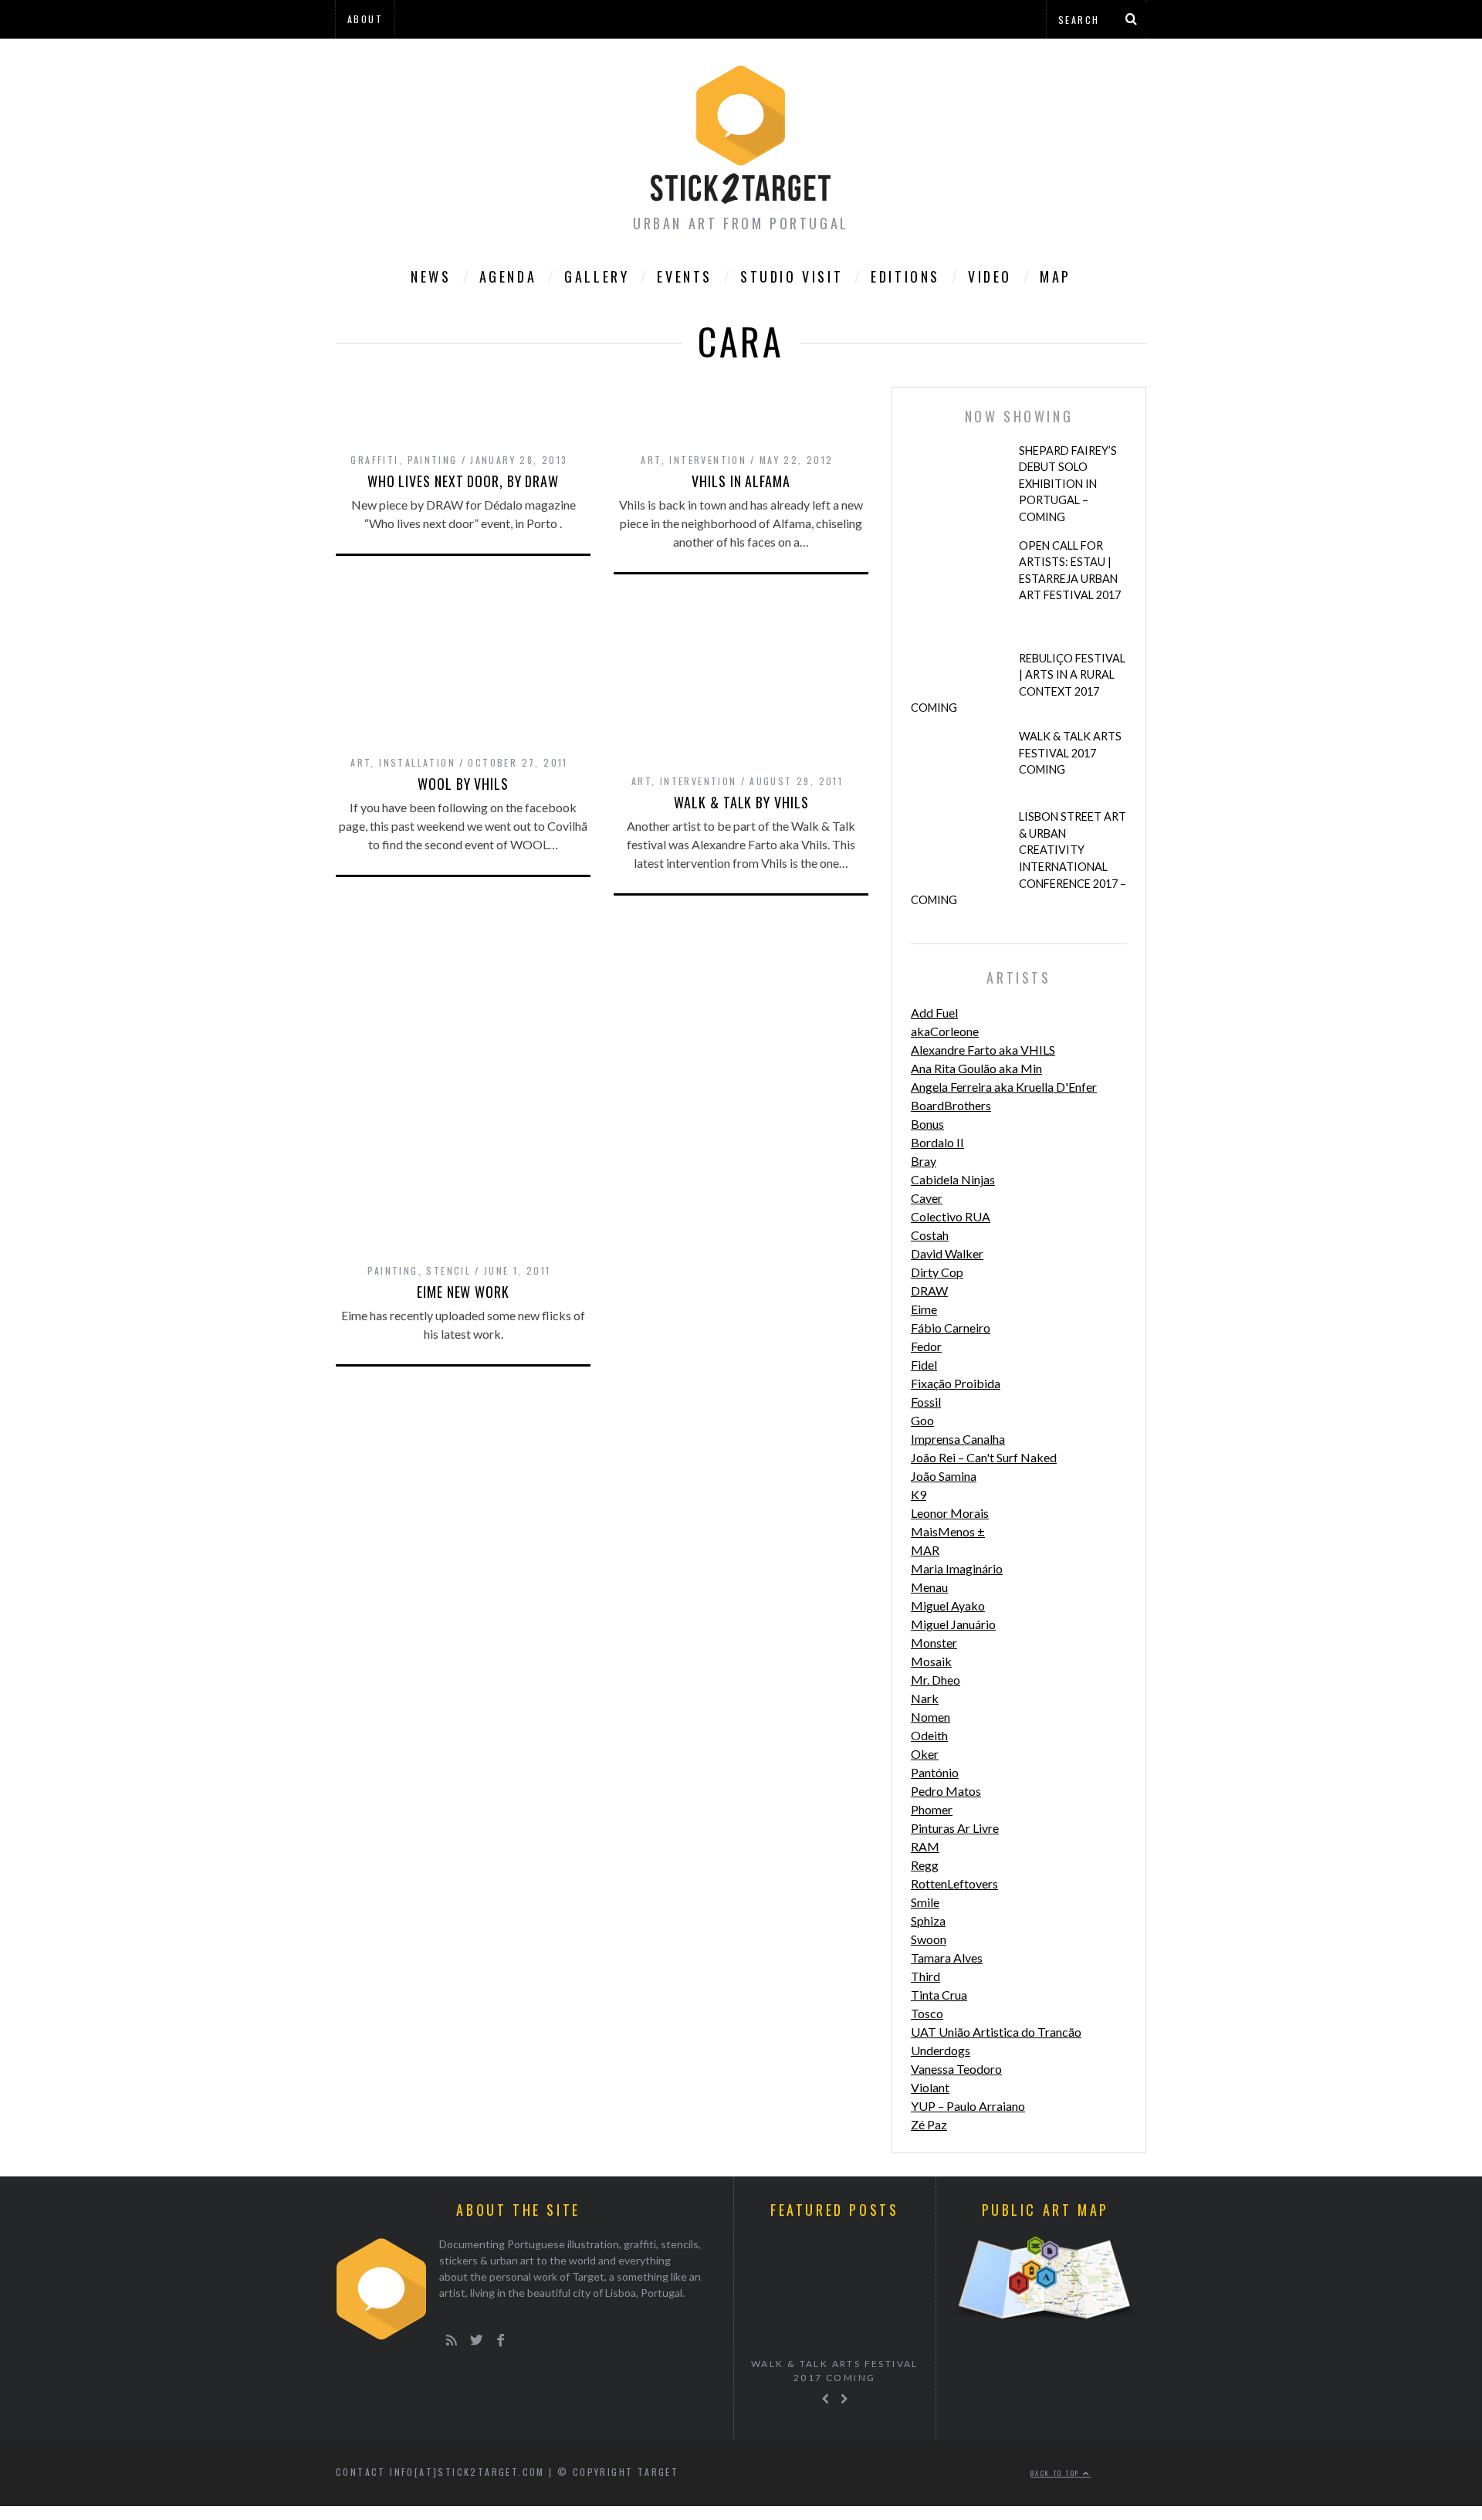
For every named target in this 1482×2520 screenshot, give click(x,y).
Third (925, 1976)
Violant (930, 2087)
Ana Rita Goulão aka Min (976, 1068)
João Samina (944, 1476)
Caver (927, 1198)
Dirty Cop (937, 1272)
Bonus (927, 1124)
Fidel (924, 1365)
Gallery (597, 276)
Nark (925, 1698)
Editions (905, 276)
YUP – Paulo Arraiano (968, 2106)
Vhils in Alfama (741, 481)
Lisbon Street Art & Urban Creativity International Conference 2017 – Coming (1018, 858)
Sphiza (928, 1920)
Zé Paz (929, 2124)
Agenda (508, 276)
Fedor (926, 1346)
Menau (929, 1587)
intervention (708, 460)
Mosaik (931, 1661)
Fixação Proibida (956, 1383)
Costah (930, 1235)
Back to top (1057, 2473)
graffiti (374, 460)
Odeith (929, 1735)
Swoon (929, 1939)
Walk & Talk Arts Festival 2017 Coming (1070, 753)
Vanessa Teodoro (956, 2069)
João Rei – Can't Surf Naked (984, 1457)
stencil (448, 1270)
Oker (925, 1754)
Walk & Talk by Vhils (741, 802)
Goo (922, 1420)
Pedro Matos (946, 1791)
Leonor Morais (950, 1513)
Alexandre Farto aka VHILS (983, 1050)
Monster (934, 1643)
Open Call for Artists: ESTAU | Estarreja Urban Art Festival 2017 (1070, 571)
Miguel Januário (953, 1624)
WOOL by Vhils (463, 784)
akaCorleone (945, 1031)
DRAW (929, 1290)
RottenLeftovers (954, 1883)
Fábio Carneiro (951, 1328)
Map (1056, 276)
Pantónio (935, 1772)
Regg (925, 1865)
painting (433, 460)
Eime (924, 1309)
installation (417, 762)
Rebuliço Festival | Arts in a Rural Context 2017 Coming (1018, 683)
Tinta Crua (939, 1995)
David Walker (947, 1253)
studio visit (792, 276)
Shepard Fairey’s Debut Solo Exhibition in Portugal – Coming (1068, 484)
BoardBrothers (951, 1105)
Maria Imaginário (957, 1568)
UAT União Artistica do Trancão (996, 2032)
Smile (925, 1902)
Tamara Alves (947, 1958)
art (651, 460)
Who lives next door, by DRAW (463, 481)
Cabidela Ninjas (953, 1179)
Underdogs (941, 2050)
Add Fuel (934, 1013)
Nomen (930, 1717)
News (431, 276)
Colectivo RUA (951, 1216)
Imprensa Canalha (958, 1439)
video (990, 276)
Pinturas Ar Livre (955, 1828)
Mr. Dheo (936, 1680)
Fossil (926, 1402)
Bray (924, 1161)
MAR (925, 1550)
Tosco (927, 2013)
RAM (925, 1846)
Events (685, 276)
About (365, 19)
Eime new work (463, 1292)
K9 (919, 1494)
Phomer (932, 1809)
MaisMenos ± (948, 1531)
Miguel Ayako (948, 1605)
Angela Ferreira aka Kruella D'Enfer (1004, 1087)
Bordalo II (937, 1142)
